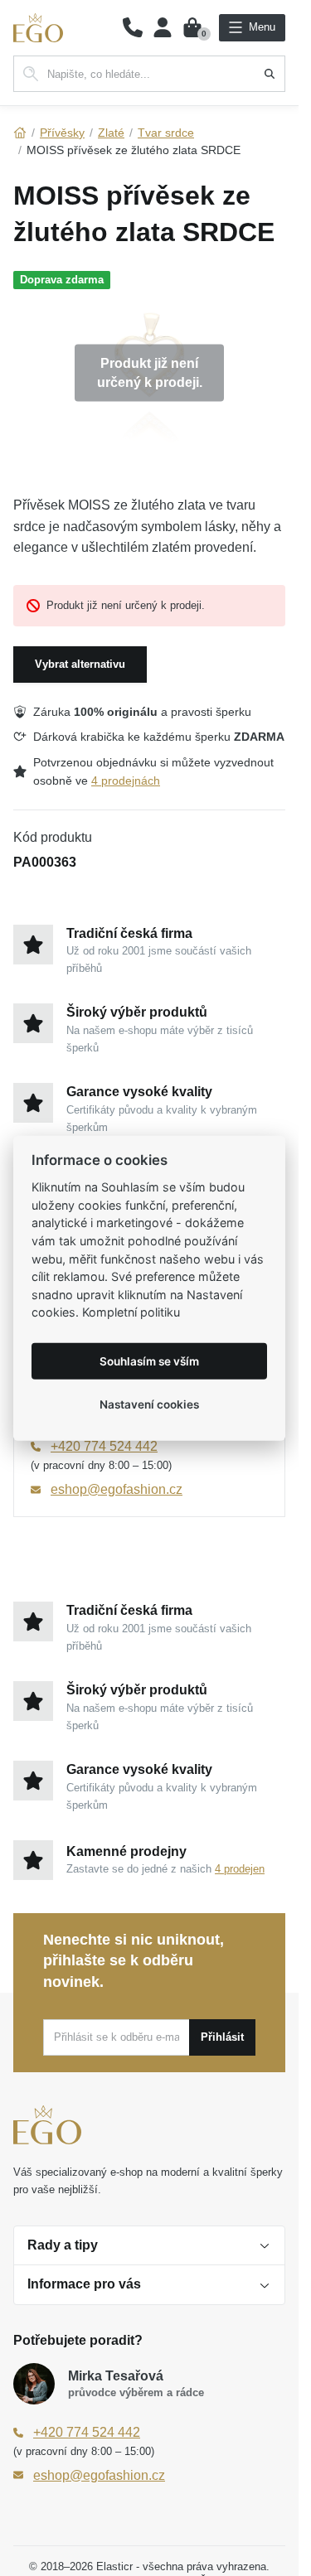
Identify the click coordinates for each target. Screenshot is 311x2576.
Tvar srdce (166, 133)
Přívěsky (62, 133)
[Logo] (38, 28)
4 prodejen (240, 1869)
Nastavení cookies (149, 1404)
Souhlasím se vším (149, 1360)
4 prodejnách (126, 781)
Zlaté (111, 133)
